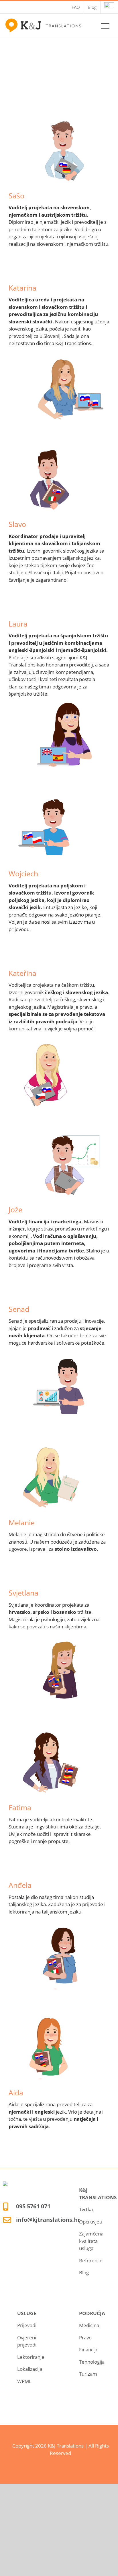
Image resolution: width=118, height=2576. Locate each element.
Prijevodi (27, 2325)
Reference (91, 2260)
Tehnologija (92, 2362)
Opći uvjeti (91, 2222)
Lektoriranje (31, 2357)
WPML (24, 2381)
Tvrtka (86, 2209)
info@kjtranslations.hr (48, 2220)
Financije (89, 2350)
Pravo (85, 2338)
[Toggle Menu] (105, 26)
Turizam (88, 2374)
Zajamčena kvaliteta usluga (91, 2241)
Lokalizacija (30, 2369)
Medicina (89, 2325)
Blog (84, 2272)
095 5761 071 (33, 2206)
